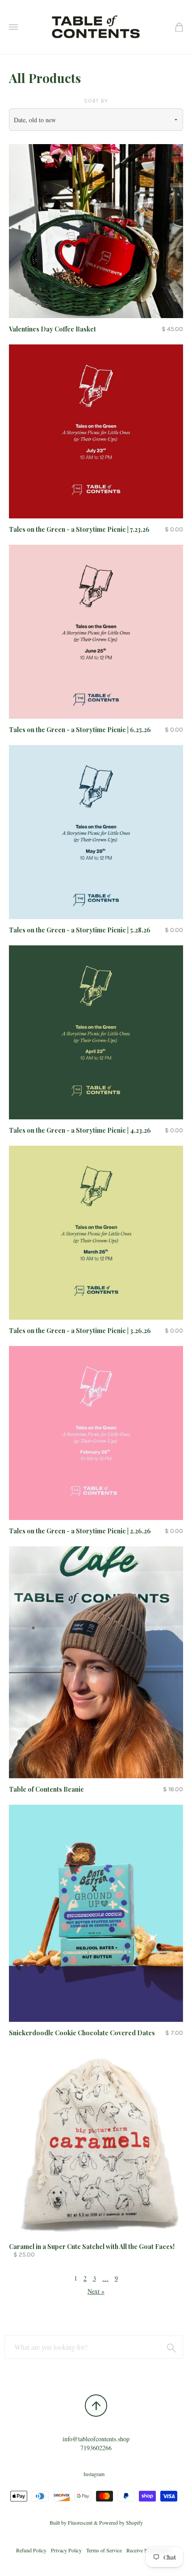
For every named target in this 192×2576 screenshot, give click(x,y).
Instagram (94, 2474)
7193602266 (96, 2448)
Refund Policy (31, 2550)
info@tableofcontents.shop (96, 2439)
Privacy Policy (66, 2550)
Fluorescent (80, 2522)
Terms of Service (104, 2550)
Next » (96, 2291)
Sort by (96, 101)
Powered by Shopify (121, 2522)
